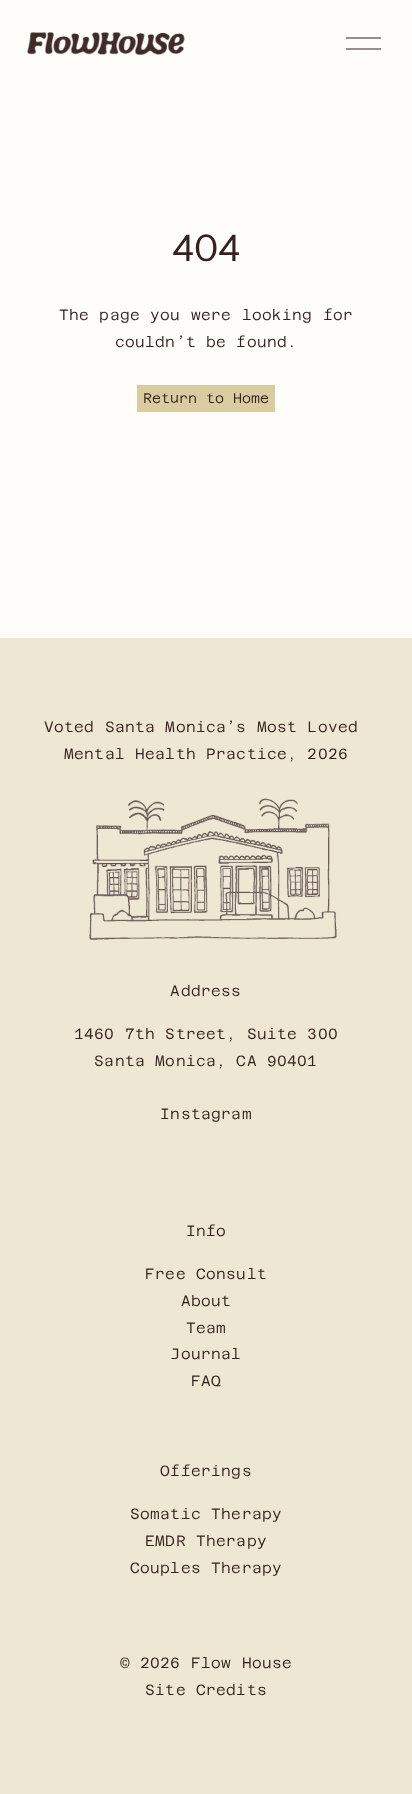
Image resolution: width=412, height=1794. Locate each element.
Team (206, 1327)
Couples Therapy (206, 1567)
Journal (205, 1353)
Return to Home (206, 398)
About (206, 1300)
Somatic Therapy (206, 1513)
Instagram (205, 1113)
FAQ (206, 1380)
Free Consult (206, 1273)
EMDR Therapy (206, 1540)
